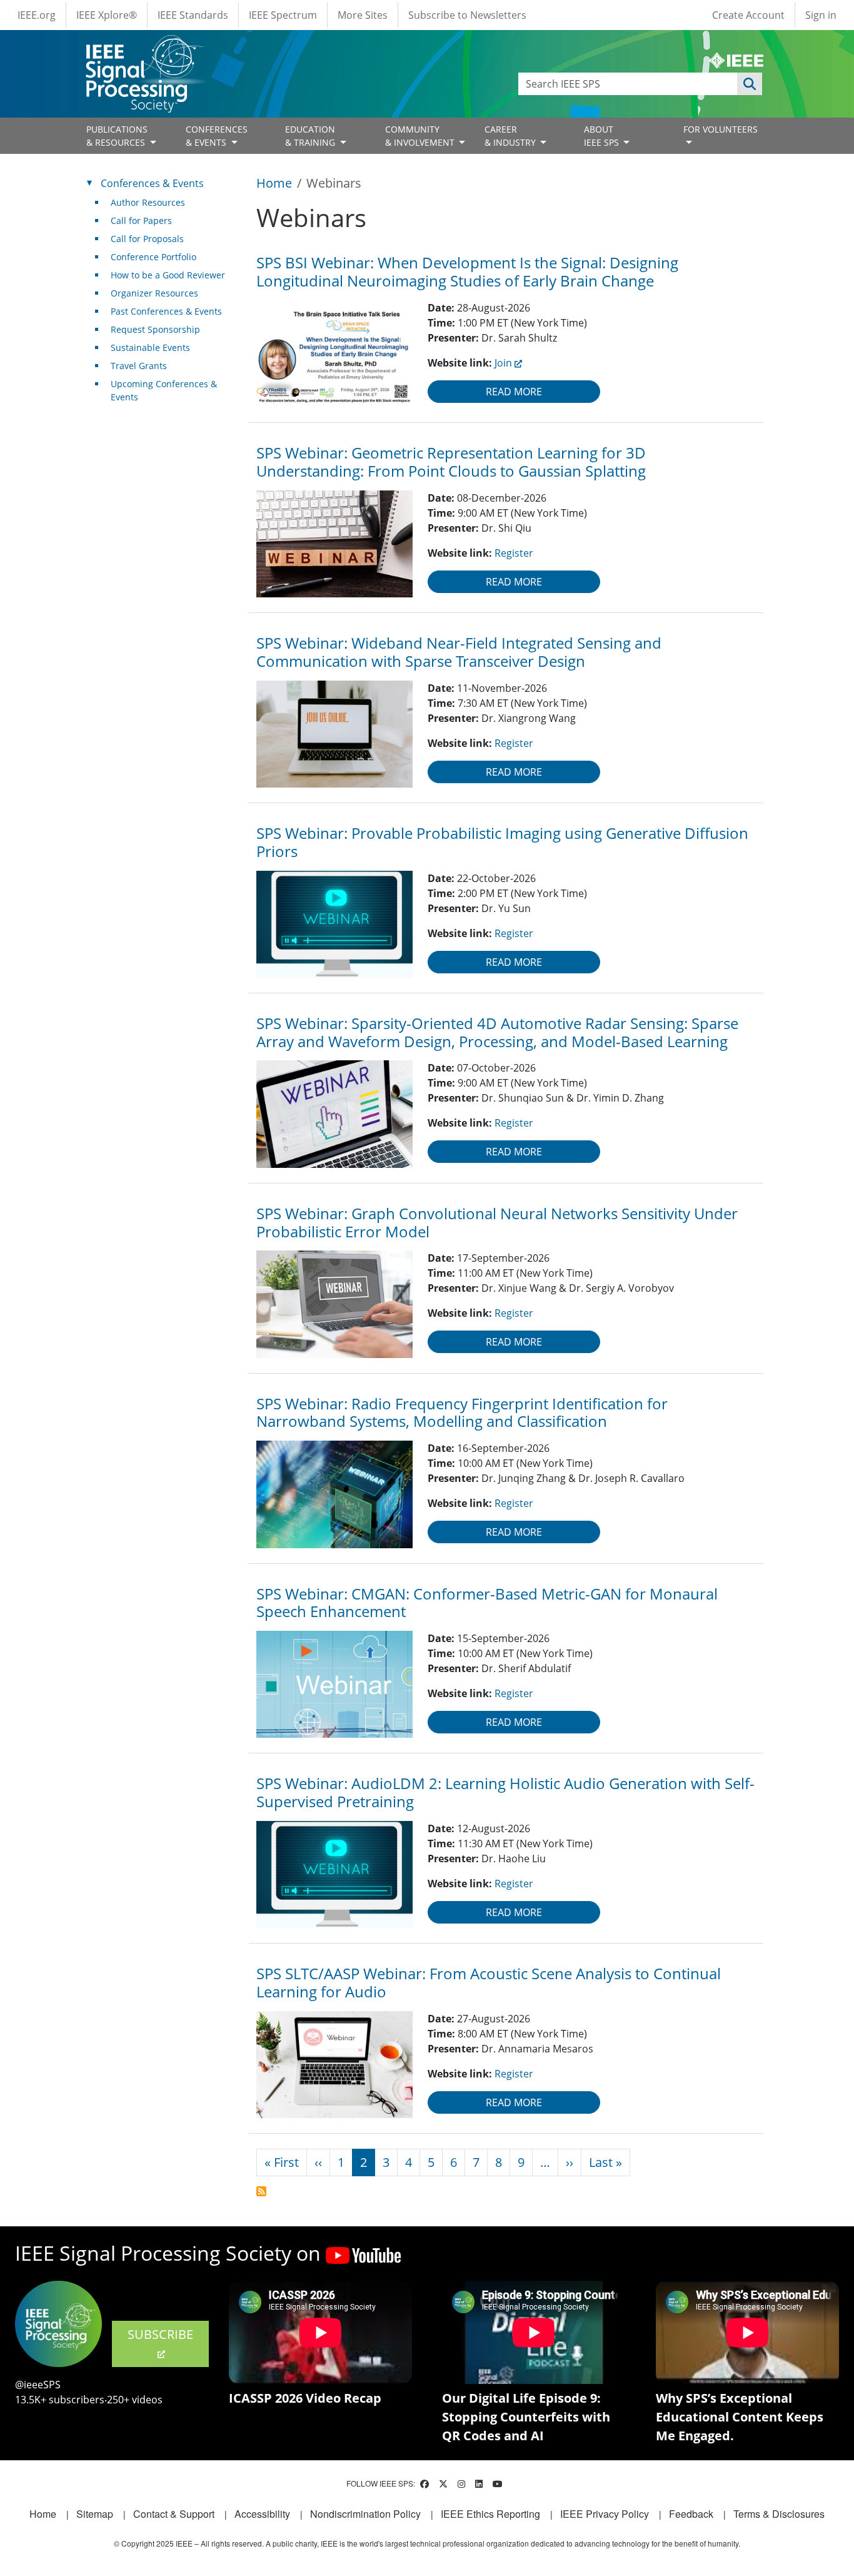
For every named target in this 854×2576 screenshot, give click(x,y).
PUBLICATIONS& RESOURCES (117, 136)
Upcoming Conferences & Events (164, 390)
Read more (514, 392)
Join (503, 363)
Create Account (748, 15)
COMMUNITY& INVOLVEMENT (421, 136)
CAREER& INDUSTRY (511, 136)
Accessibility (262, 2514)
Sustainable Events (150, 347)
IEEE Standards (193, 15)
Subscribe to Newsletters (467, 15)
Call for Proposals (147, 239)
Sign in (821, 15)
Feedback (691, 2514)
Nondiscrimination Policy (365, 2514)
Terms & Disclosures (779, 2514)
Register (514, 553)
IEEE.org (37, 15)
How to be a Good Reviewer (168, 275)
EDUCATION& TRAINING (311, 136)
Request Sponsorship (155, 329)
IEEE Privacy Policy (605, 2514)
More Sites (363, 15)
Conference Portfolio (153, 257)
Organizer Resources (154, 293)
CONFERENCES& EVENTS (217, 136)
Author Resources (148, 202)
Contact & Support (174, 2514)
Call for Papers (141, 221)
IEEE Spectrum (283, 15)
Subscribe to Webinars (261, 2191)
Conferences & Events (152, 183)
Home (274, 183)
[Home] (143, 47)
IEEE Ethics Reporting (490, 2514)
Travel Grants (139, 366)
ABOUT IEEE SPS (603, 136)
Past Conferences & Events (166, 311)
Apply (750, 84)
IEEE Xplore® (107, 15)
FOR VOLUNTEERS (721, 129)
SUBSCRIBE (160, 2334)
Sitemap (95, 2514)
